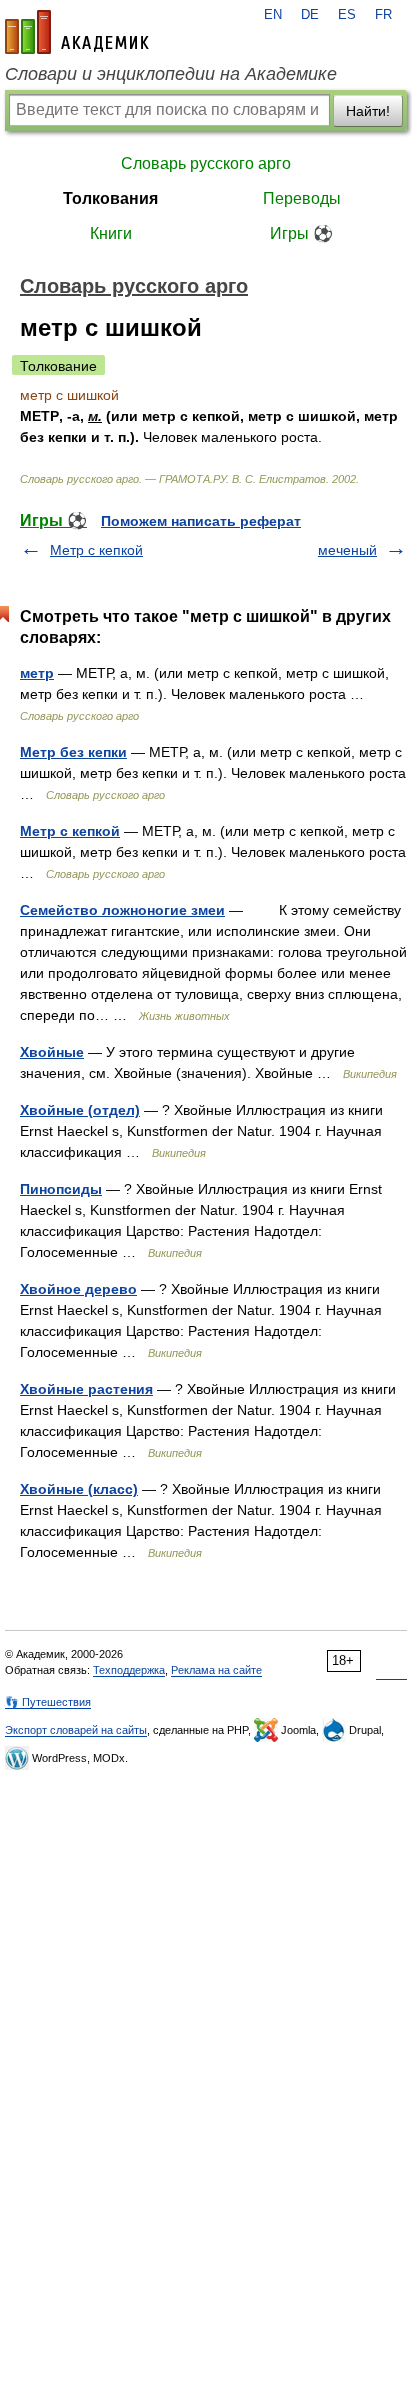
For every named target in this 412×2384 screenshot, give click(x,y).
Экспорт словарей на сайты (76, 1730)
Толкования (110, 198)
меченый (347, 550)
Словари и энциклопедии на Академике (171, 74)
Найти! (368, 111)
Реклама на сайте (216, 1670)
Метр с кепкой (96, 550)
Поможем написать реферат (201, 521)
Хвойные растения (86, 1389)
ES (347, 15)
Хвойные (52, 1052)
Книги (111, 233)
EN (273, 15)
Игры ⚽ (301, 233)
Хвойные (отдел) (80, 1110)
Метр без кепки (73, 752)
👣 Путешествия (48, 1702)
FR (383, 15)
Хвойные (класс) (79, 1489)
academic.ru (77, 32)
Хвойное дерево (78, 1289)
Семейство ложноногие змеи (122, 910)
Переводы (302, 198)
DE (310, 15)
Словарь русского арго (206, 163)
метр (37, 673)
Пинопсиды (61, 1189)
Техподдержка (129, 1670)
